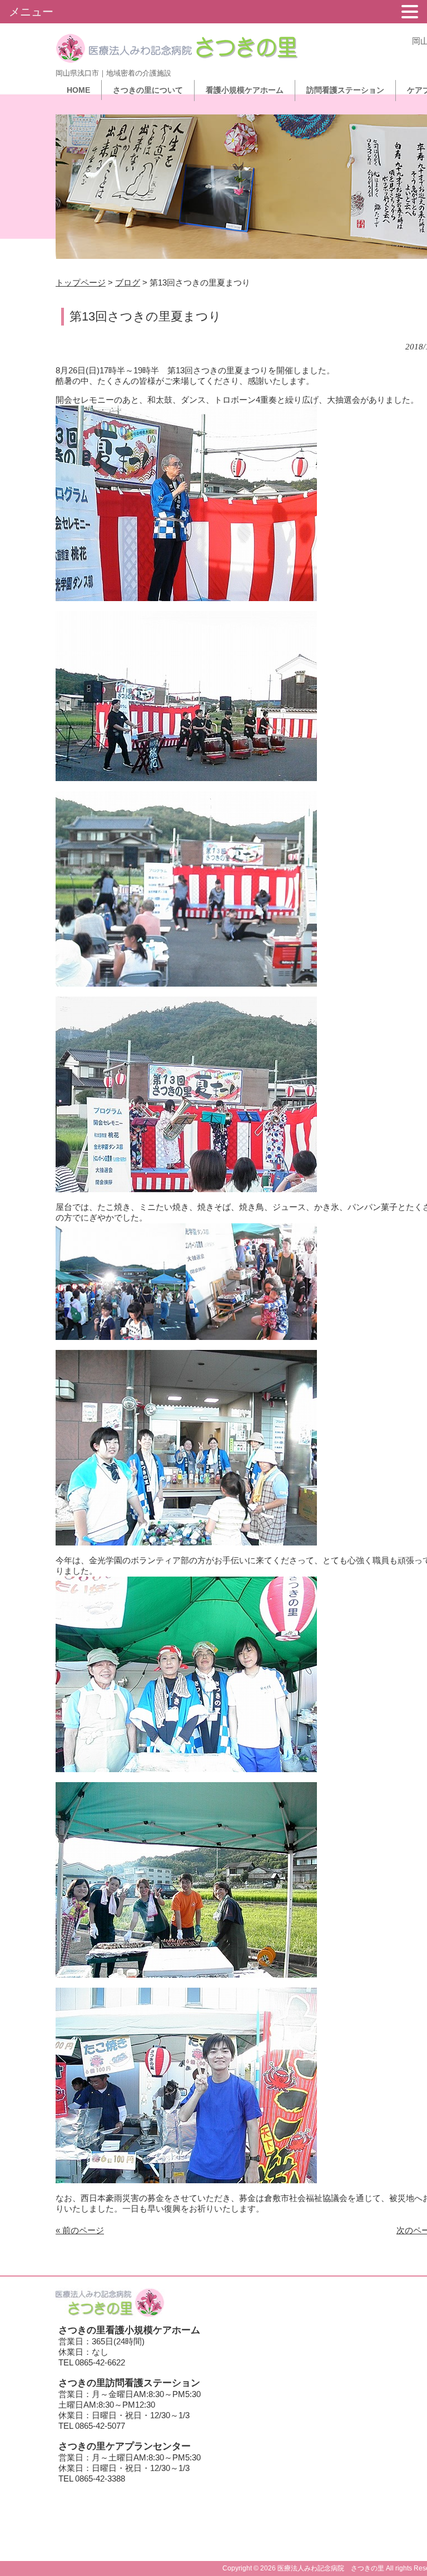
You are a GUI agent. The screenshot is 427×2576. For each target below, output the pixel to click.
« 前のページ (80, 2230)
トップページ (81, 282)
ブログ (128, 282)
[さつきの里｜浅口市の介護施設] (177, 59)
